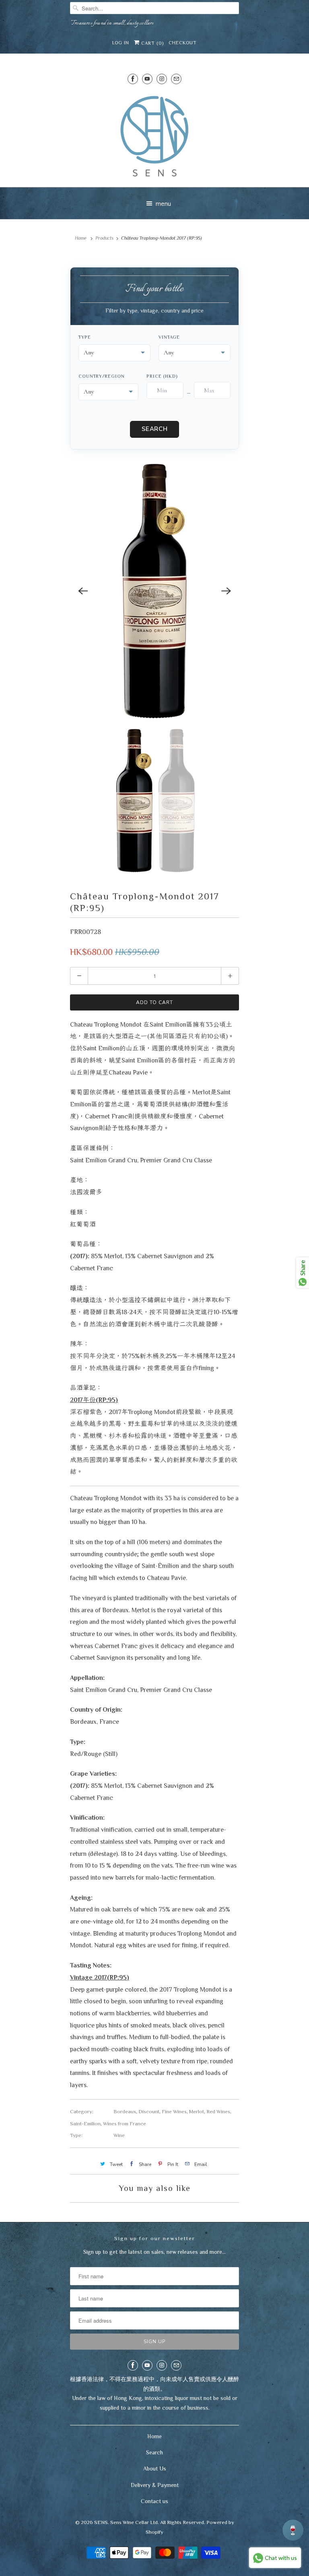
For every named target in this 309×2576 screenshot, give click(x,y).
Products (104, 238)
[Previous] (83, 591)
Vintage (169, 337)
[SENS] (154, 136)
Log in (121, 43)
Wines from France (125, 2124)
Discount (149, 2111)
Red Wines (218, 2111)
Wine (119, 2135)
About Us (155, 2468)
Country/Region (102, 376)
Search (155, 429)
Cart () (152, 43)
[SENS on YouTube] (147, 79)
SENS (101, 2522)
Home (154, 2436)
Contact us (154, 2501)
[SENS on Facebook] (133, 79)
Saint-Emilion (85, 2124)
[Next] (226, 591)
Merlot (197, 2111)
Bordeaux (125, 2111)
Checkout (183, 43)
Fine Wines (174, 2111)
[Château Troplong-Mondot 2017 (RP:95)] (154, 591)
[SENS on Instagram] (162, 79)
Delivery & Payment (155, 2485)
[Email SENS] (176, 79)
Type (85, 337)
